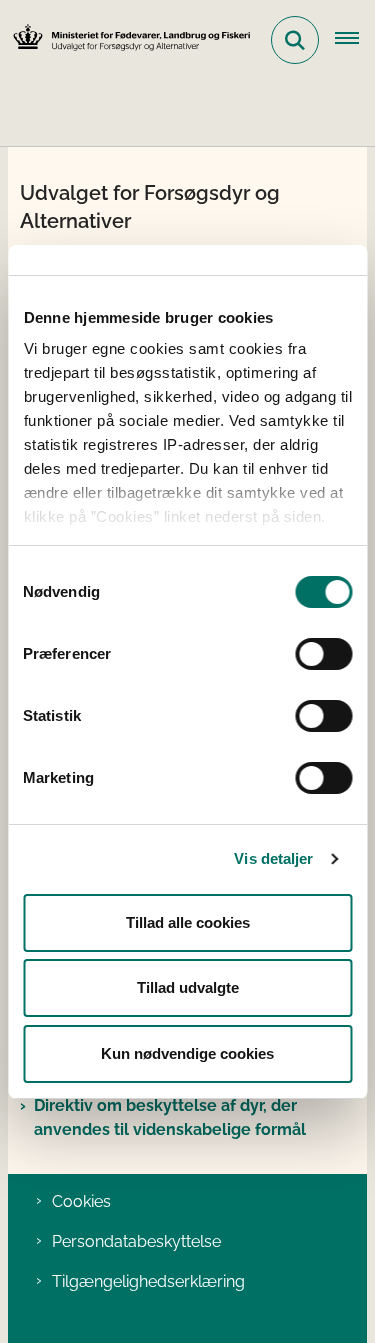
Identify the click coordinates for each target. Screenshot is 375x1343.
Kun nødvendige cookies (187, 1053)
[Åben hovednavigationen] (355, 40)
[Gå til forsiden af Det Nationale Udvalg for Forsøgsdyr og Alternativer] (126, 40)
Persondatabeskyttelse (136, 1241)
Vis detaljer (273, 858)
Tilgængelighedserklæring (148, 1281)
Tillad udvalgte (188, 987)
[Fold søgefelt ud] (295, 40)
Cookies (81, 1201)
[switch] (323, 654)
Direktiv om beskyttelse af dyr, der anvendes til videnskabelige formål (170, 1117)
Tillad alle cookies (188, 922)
